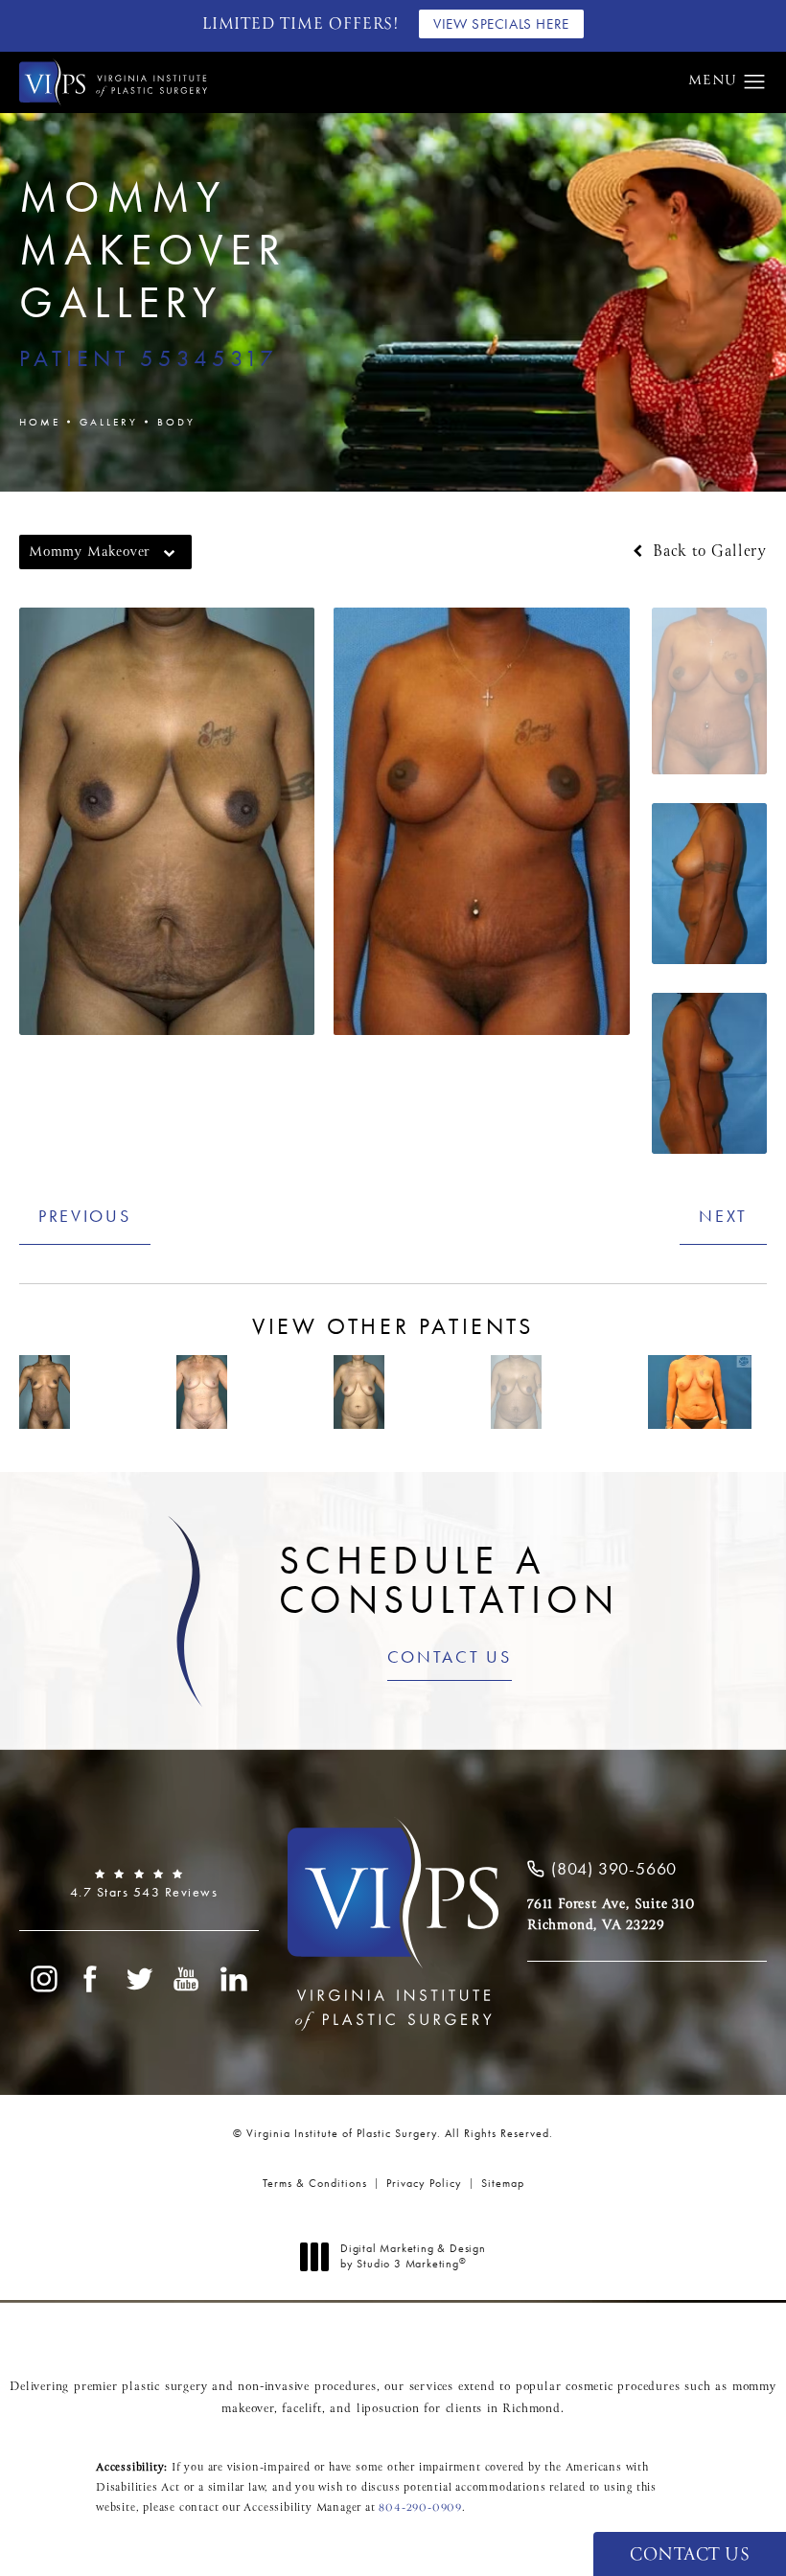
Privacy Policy (424, 2183)
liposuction (388, 2409)
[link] (139, 1884)
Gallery (109, 422)
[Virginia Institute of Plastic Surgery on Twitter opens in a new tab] (139, 1979)
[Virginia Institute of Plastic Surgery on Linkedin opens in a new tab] (235, 1979)
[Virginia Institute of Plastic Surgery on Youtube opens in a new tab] (187, 1979)
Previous (85, 1216)
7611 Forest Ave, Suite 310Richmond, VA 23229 (611, 1915)
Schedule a (449, 1580)
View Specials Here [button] (501, 24)
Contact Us (450, 1658)
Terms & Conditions (315, 2183)
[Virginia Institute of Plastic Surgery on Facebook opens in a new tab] (91, 1979)
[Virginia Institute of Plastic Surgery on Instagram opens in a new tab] (43, 1979)
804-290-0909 (420, 2508)
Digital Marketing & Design (413, 2256)
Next (723, 1216)
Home (40, 422)
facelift (301, 2409)
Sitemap (503, 2183)
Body (176, 422)
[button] (755, 82)
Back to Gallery (707, 552)
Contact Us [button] (690, 2555)
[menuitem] (43, 1979)
